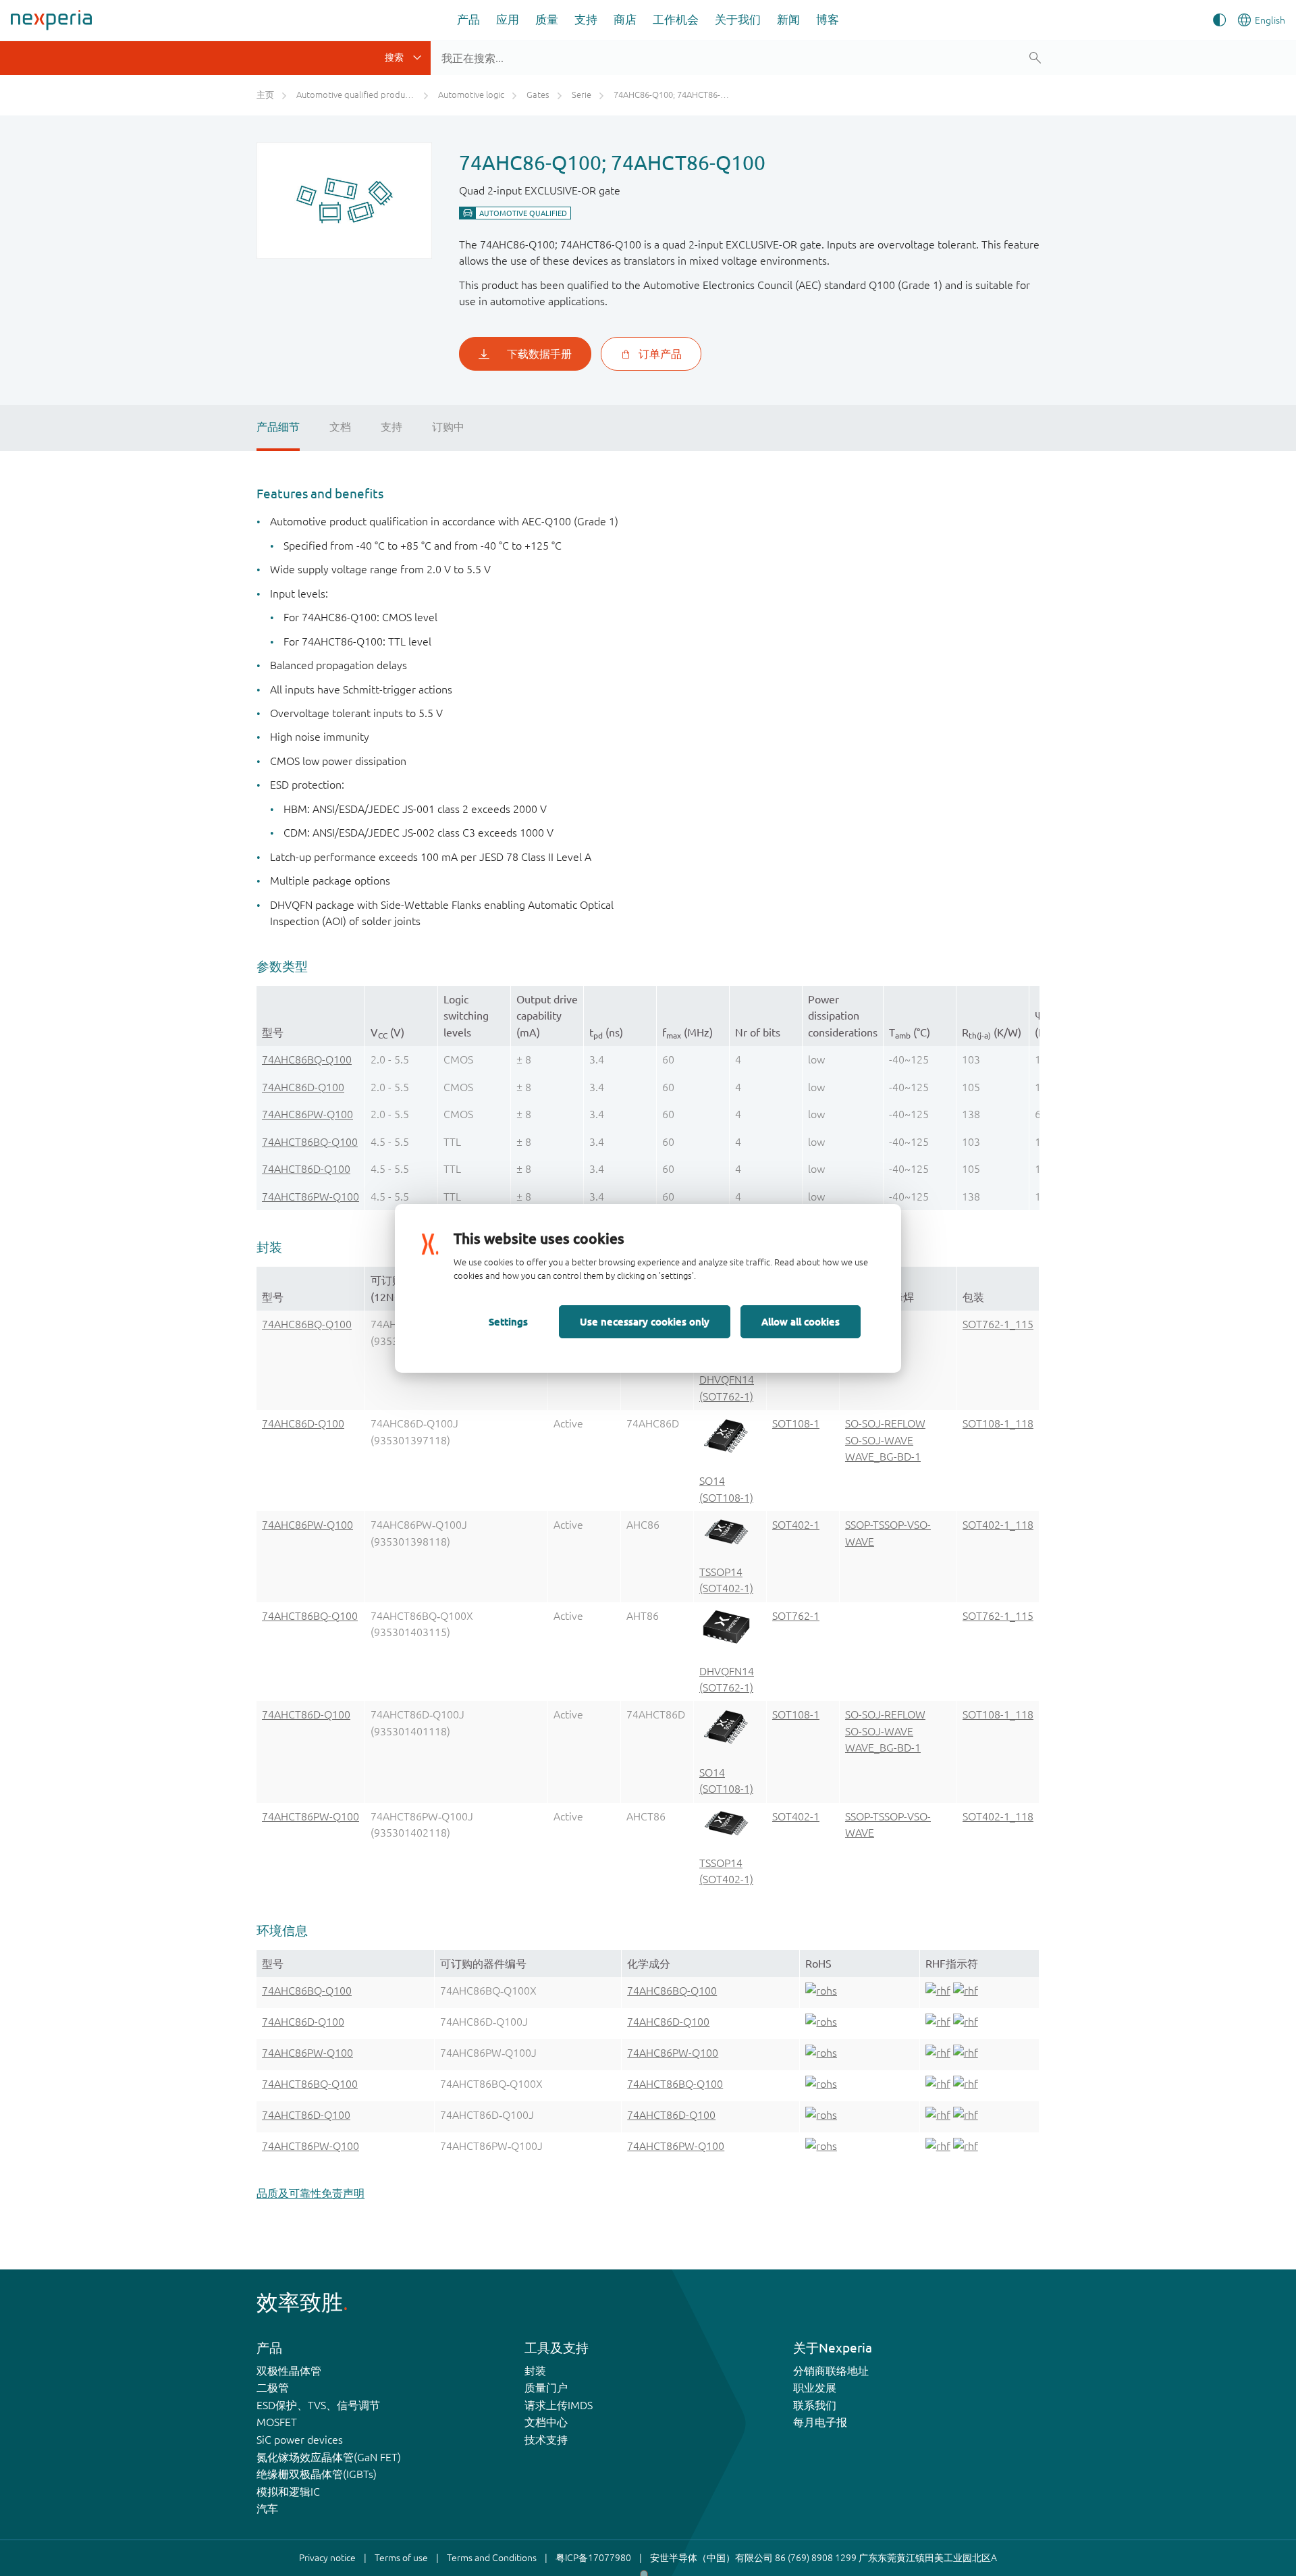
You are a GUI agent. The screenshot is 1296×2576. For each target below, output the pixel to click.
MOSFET (277, 2422)
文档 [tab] (340, 427)
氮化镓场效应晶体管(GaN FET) (329, 2457)
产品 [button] (468, 19)
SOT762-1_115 (998, 1324)
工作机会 (676, 19)
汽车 (267, 2508)
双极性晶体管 (289, 2371)
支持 (586, 19)
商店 (625, 19)
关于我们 (738, 19)
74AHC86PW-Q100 (307, 1114)
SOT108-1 (796, 1423)
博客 (828, 19)
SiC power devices (300, 2440)
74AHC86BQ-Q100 (307, 1059)
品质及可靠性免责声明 (310, 2193)
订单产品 (660, 354)
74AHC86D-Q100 (303, 1087)
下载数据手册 (539, 354)
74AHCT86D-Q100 (306, 1169)
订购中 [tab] (448, 427)
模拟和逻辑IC (288, 2492)
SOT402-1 (796, 1525)
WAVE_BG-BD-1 (883, 1456)
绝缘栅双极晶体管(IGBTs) (317, 2474)
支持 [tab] (391, 427)
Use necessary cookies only (645, 1321)
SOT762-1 (796, 1616)
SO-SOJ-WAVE (879, 1440)
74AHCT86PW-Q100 (310, 1197)
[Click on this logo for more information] (821, 1993)
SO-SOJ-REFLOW (885, 1423)
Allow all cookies (801, 1321)
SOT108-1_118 (998, 1423)
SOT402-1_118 (998, 1525)
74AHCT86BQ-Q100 (310, 1142)
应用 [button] (508, 19)
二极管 (273, 2388)
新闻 (788, 19)
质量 (547, 19)
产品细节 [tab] (278, 427)
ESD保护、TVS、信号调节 (318, 2405)
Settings (508, 1321)
